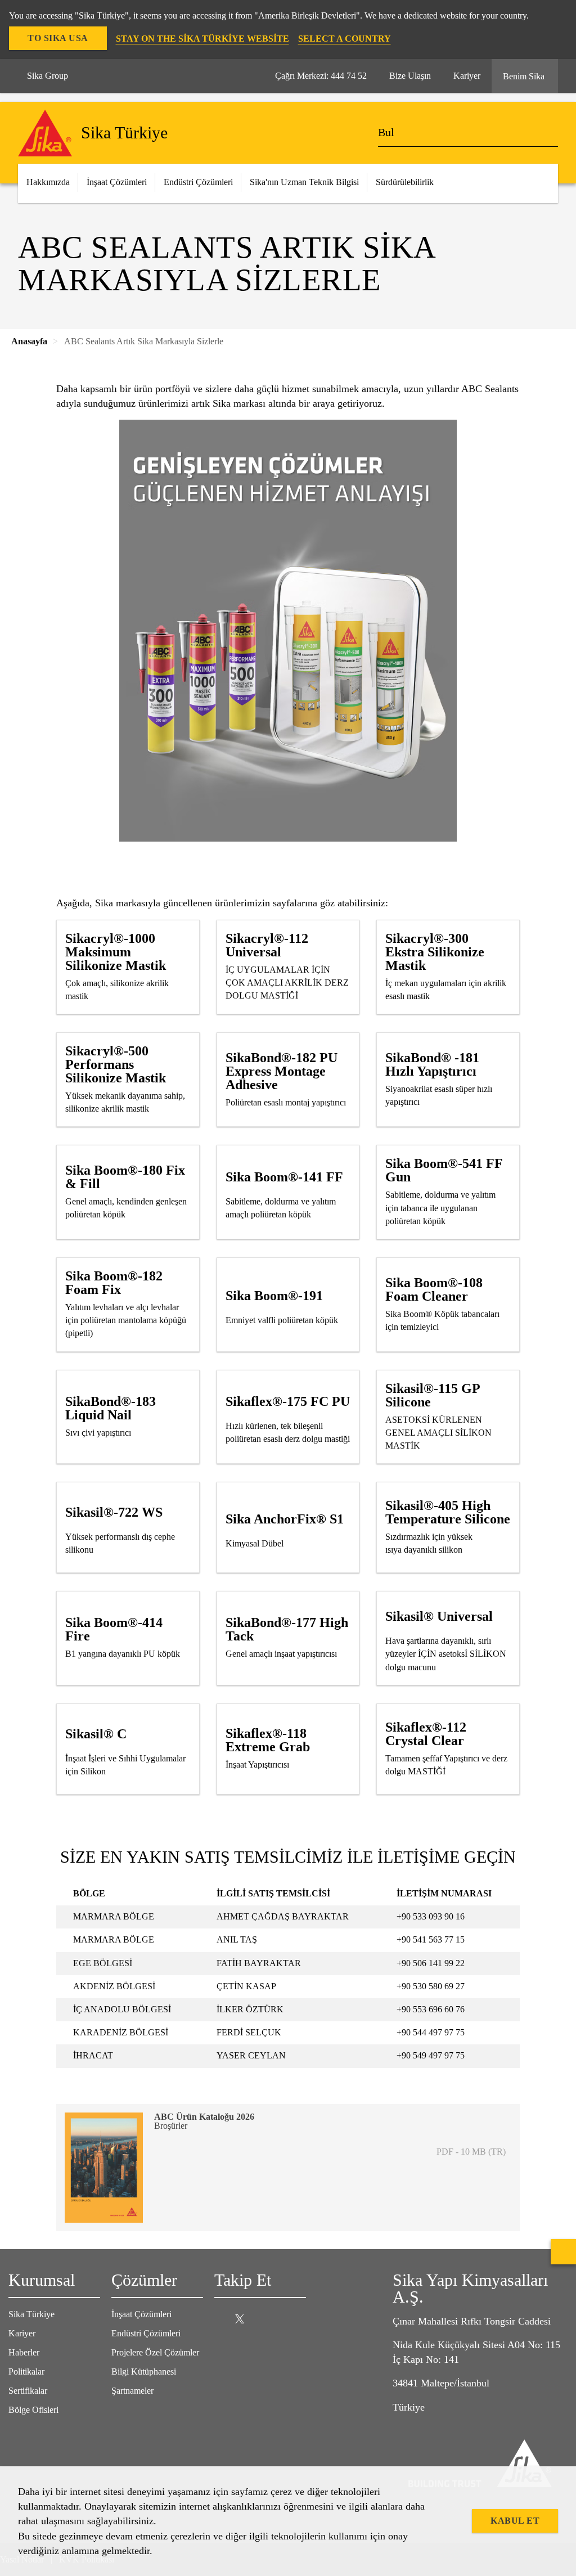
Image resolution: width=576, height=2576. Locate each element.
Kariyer (22, 2333)
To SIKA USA (58, 38)
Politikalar (26, 2372)
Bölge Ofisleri (33, 2410)
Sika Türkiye (31, 2314)
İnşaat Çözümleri (141, 2314)
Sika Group (48, 76)
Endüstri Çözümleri (146, 2333)
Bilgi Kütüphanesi (144, 2372)
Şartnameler (132, 2391)
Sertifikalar (28, 2391)
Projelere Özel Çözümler (155, 2352)
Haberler (24, 2352)
